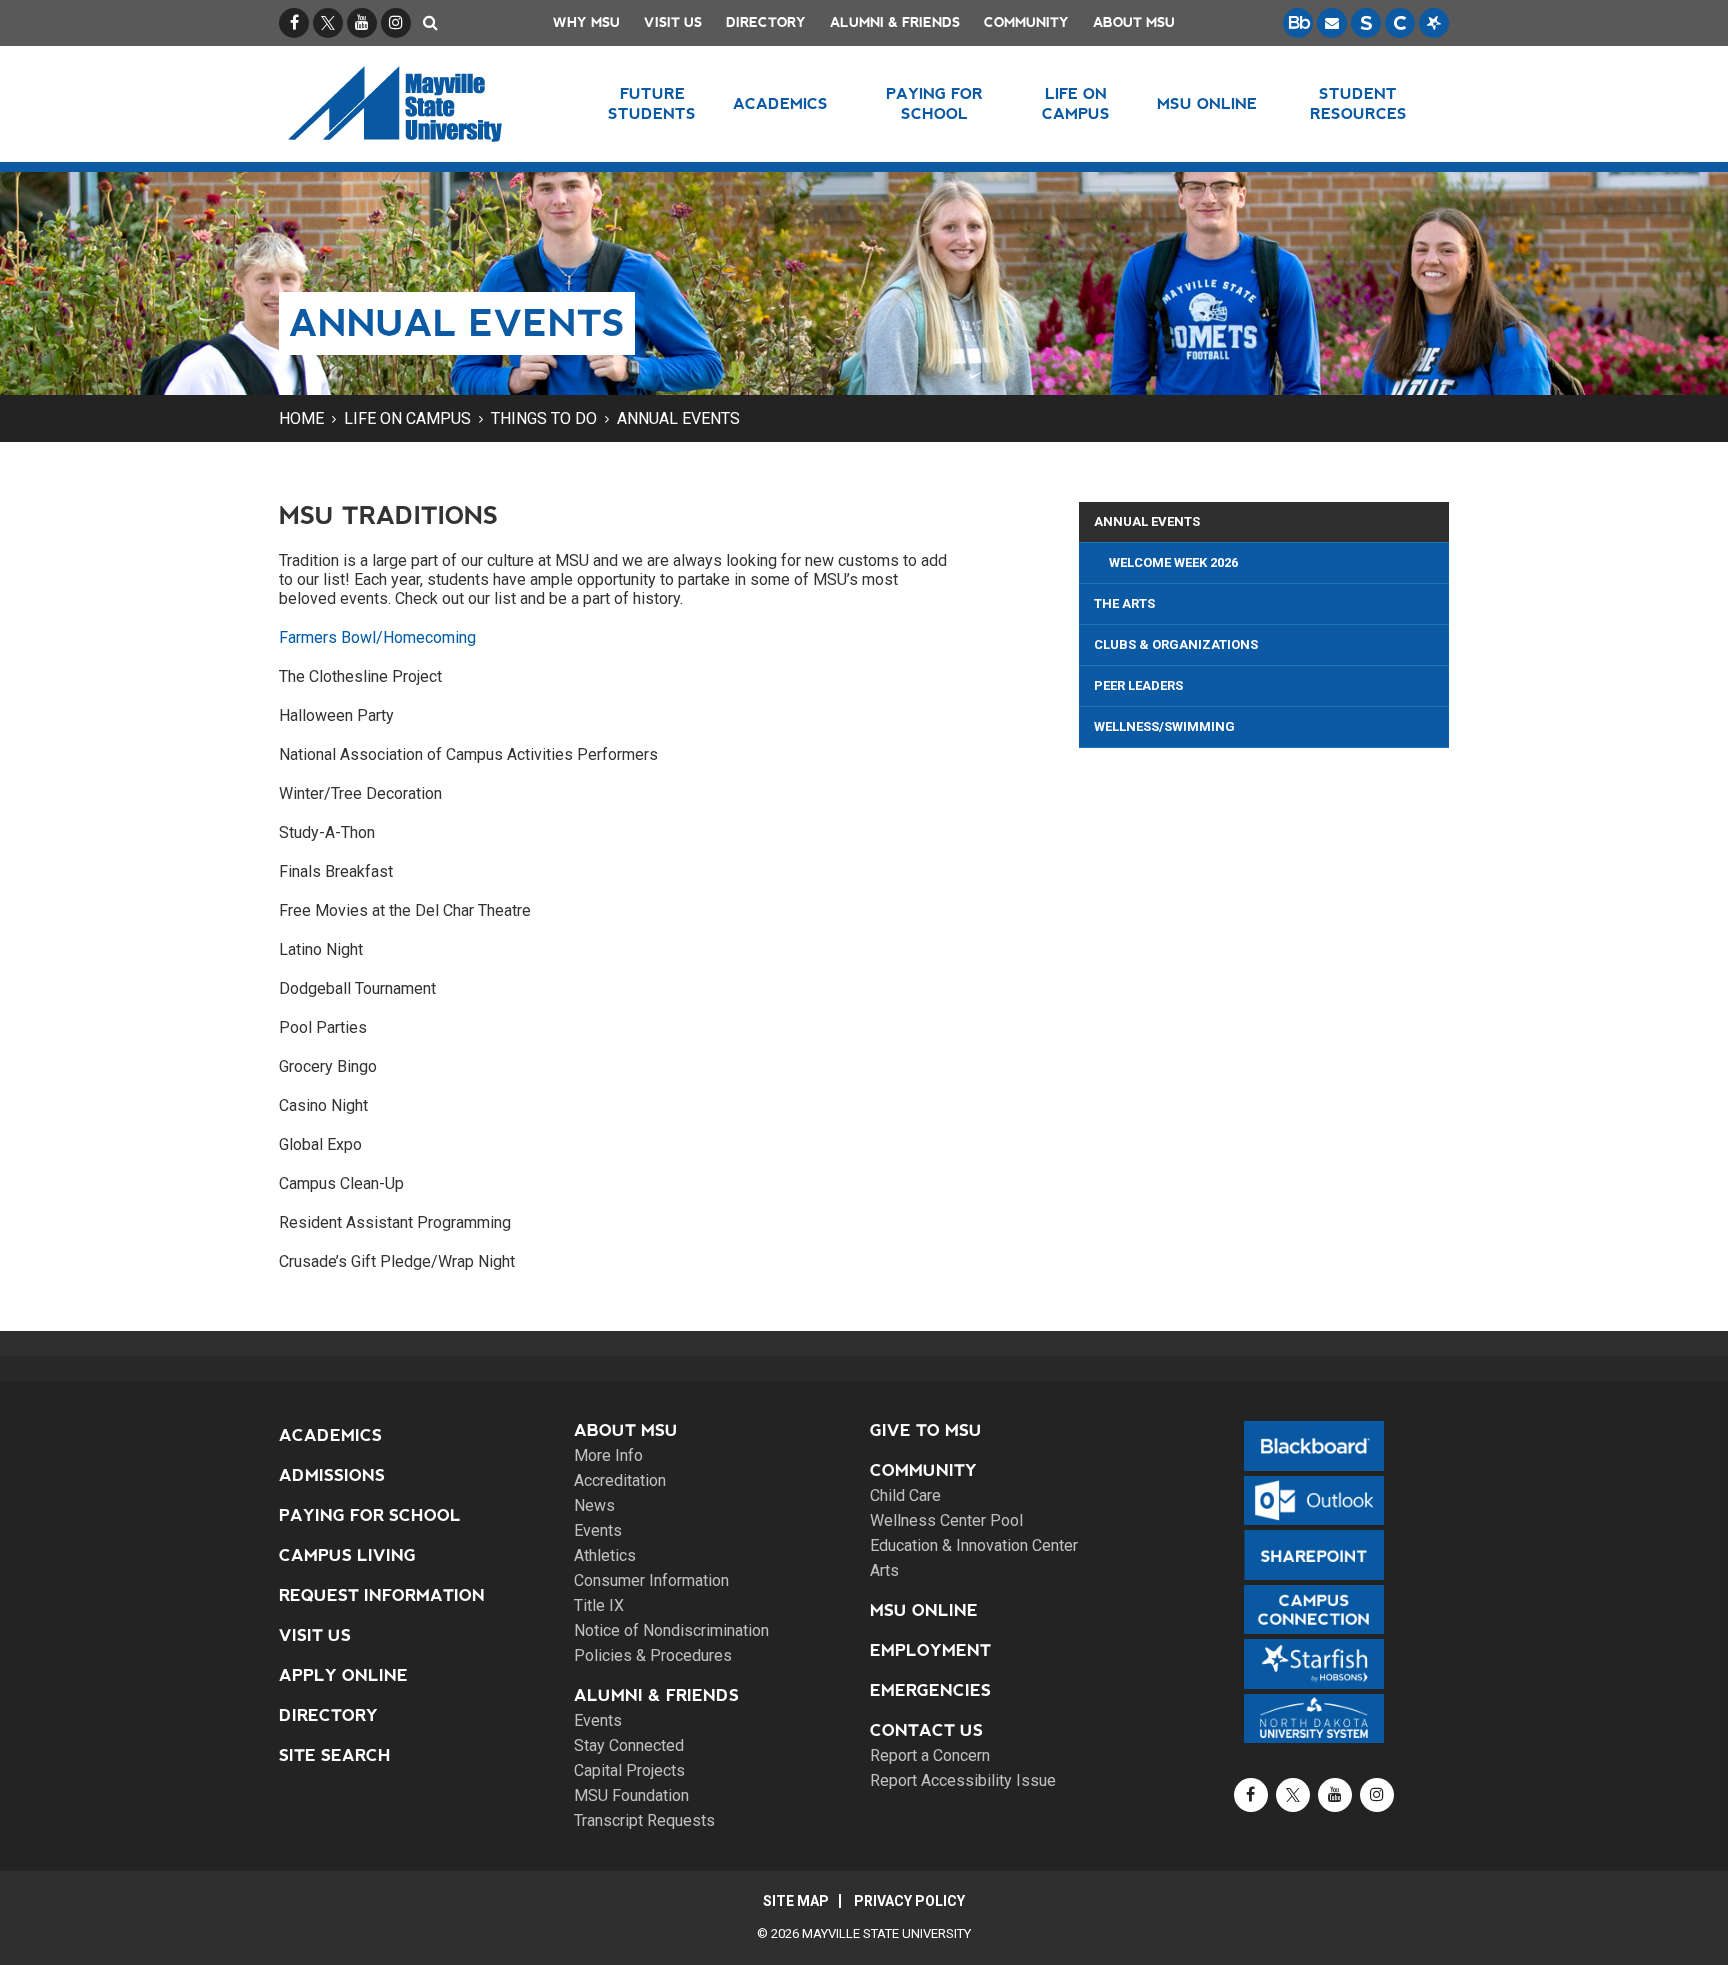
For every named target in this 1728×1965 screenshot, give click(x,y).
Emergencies (930, 1690)
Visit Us (673, 22)
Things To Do (544, 418)
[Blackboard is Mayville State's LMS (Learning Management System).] (1298, 23)
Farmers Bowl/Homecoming (377, 637)
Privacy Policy (909, 1901)
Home (301, 418)
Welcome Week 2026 (1173, 562)
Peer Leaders (1138, 685)
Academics (330, 1435)
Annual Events (678, 418)
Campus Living (347, 1555)
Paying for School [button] (934, 103)
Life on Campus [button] (1076, 103)
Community (1026, 22)
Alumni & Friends (895, 22)
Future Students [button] (652, 103)
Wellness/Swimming (1164, 726)
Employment (930, 1650)
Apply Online (343, 1675)
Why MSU (586, 22)
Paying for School (370, 1515)
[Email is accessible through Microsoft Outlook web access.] (1332, 23)
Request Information (382, 1595)
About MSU (1134, 22)
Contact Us (926, 1730)
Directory (766, 22)
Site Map (796, 1901)
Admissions (332, 1475)
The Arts (1124, 603)
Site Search (335, 1755)
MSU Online (924, 1610)
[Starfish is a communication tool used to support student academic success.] (1434, 23)
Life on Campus (407, 418)
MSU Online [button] (1207, 103)
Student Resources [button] (1358, 103)
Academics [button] (780, 103)
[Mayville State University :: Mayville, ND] (420, 104)
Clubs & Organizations (1176, 644)
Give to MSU (926, 1430)
